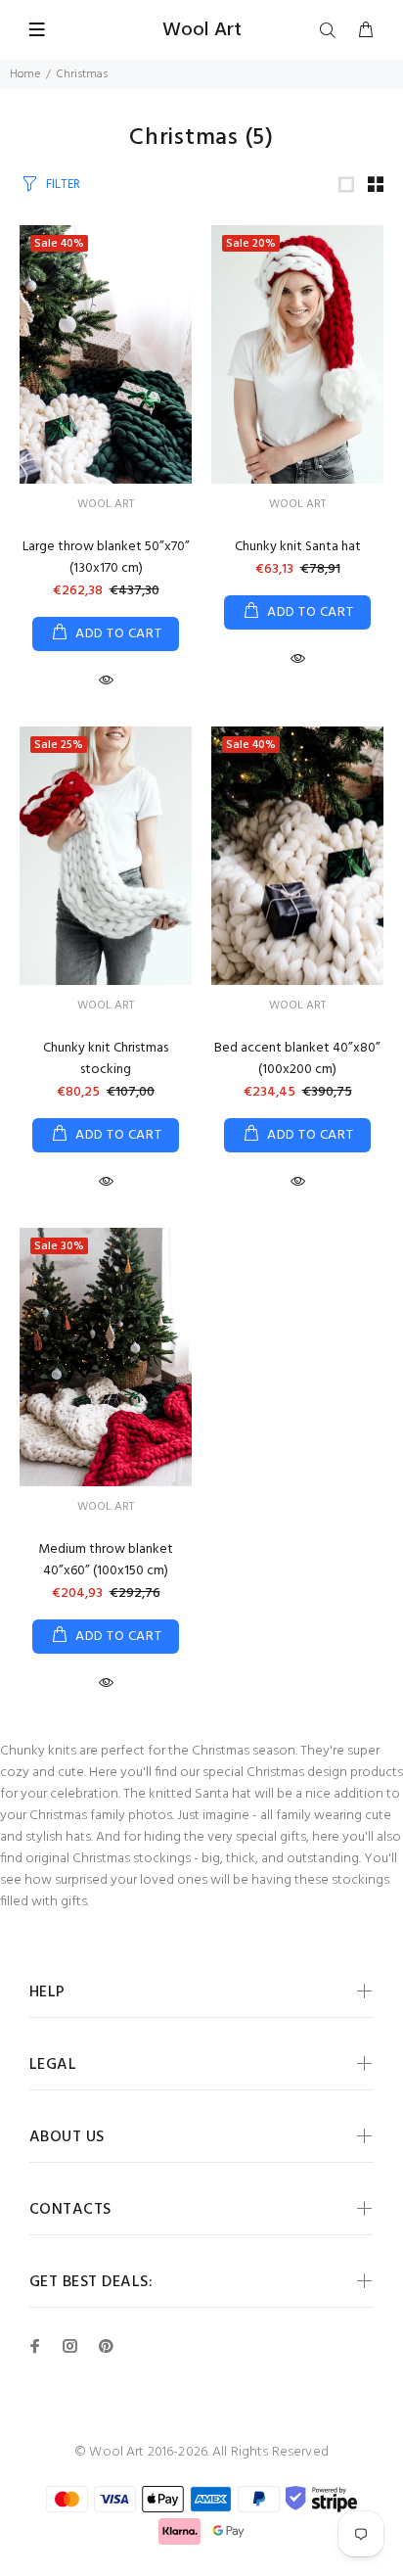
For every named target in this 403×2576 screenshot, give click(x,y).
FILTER (63, 185)
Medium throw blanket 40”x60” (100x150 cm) (106, 1560)
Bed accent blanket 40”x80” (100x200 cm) (297, 1059)
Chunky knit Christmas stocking (106, 1059)
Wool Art (106, 504)
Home (25, 74)
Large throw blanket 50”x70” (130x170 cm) (106, 558)
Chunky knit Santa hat (298, 547)
